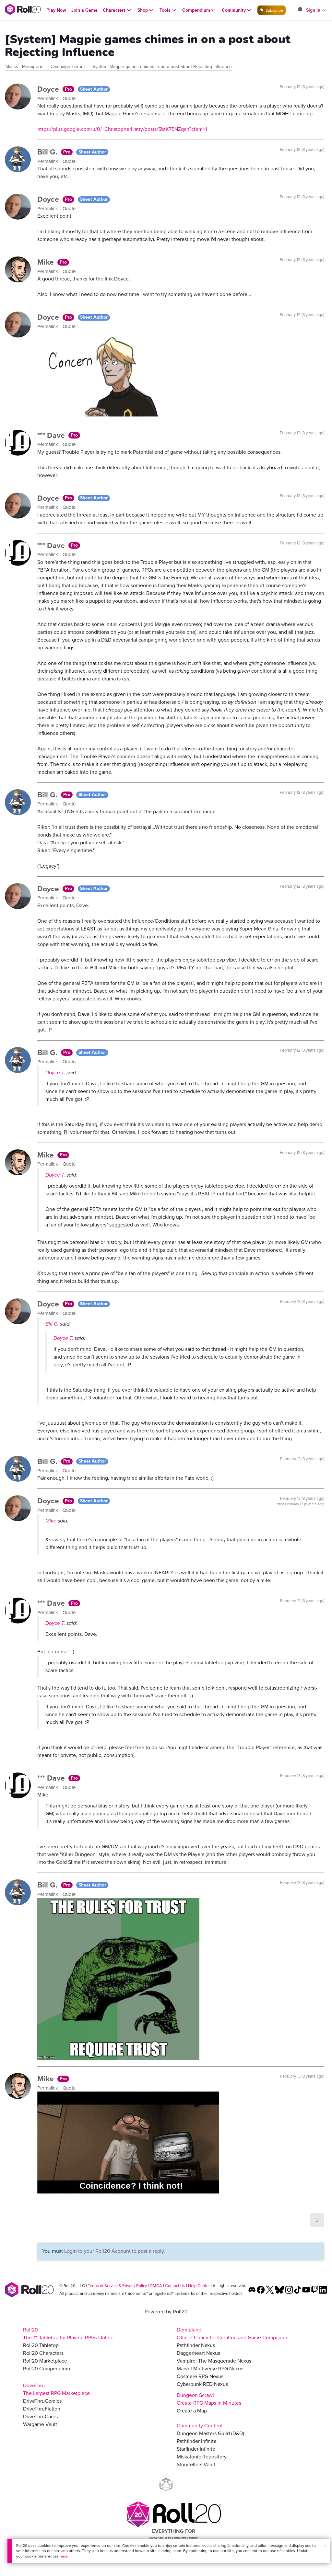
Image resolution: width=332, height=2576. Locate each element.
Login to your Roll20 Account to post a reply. (115, 2251)
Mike (47, 262)
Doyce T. (55, 1072)
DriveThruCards (40, 2416)
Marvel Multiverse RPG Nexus (210, 2369)
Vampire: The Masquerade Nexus (214, 2361)
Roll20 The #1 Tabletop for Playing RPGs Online (68, 2334)
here (64, 2556)
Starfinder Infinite (196, 2449)
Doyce (49, 89)
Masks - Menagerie (24, 67)
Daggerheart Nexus (198, 2353)
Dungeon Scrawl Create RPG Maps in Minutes (209, 2399)
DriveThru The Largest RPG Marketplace (56, 2389)
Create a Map (192, 2411)
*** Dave (52, 435)
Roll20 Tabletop (41, 2345)
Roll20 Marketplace (45, 2361)
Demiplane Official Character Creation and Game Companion (233, 2334)
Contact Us (175, 2286)
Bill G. (48, 152)
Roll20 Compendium (47, 2369)
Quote (69, 98)
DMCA (156, 2286)
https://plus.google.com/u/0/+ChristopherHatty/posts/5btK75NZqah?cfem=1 (122, 129)
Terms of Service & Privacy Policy (117, 2286)
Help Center (199, 2286)
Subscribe (274, 10)
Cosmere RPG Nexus (200, 2376)
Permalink (48, 98)
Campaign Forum (68, 67)
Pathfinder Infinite (197, 2441)
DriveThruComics (42, 2401)
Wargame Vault (40, 2424)
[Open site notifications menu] (300, 10)
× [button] (325, 2546)
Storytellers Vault (196, 2464)
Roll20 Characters (43, 2353)
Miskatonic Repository (202, 2457)
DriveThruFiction (42, 2409)
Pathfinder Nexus (196, 2345)
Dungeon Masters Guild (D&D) (210, 2433)
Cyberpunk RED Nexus (202, 2384)
